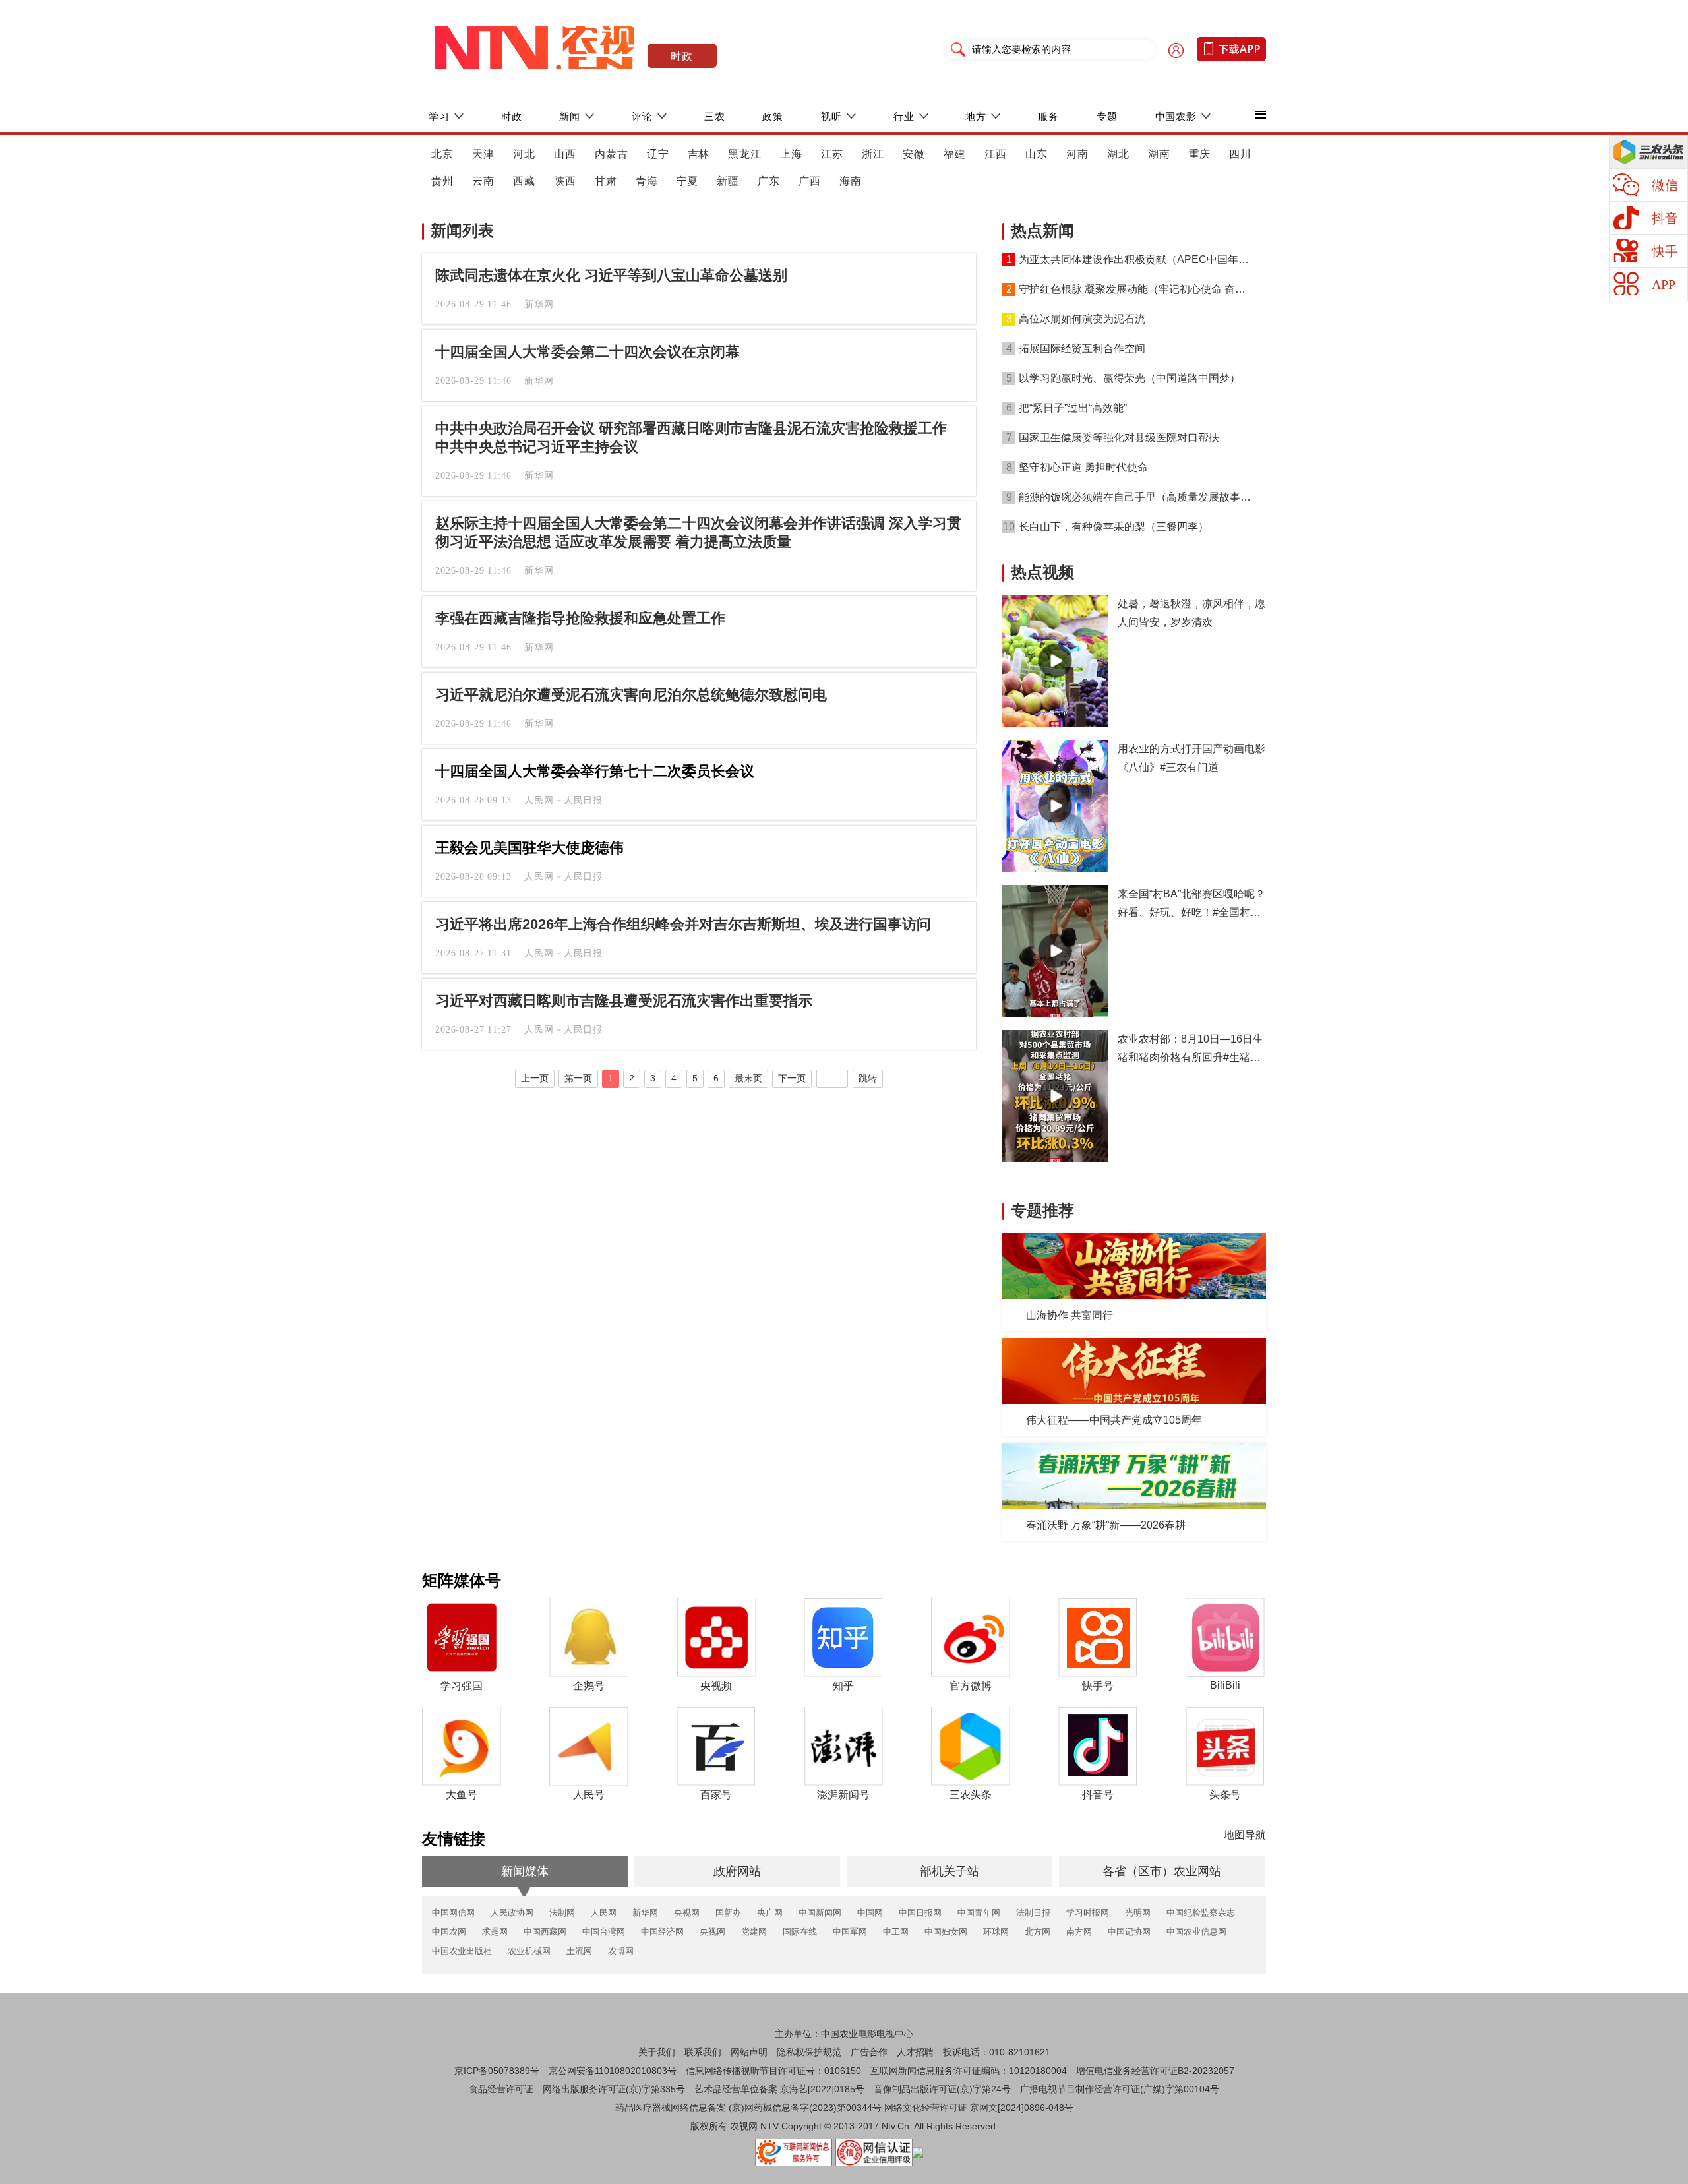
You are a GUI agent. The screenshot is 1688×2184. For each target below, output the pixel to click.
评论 (642, 116)
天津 (483, 154)
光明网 (1138, 1913)
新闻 (570, 116)
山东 (1037, 154)
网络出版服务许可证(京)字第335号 (614, 2089)
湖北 (1118, 154)
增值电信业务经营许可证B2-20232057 (1155, 2071)
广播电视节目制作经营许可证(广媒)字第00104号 (1120, 2089)
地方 (976, 116)
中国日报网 (920, 1913)
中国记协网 (1129, 1932)
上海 (791, 154)
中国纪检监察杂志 (1201, 1913)
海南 (851, 181)
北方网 (1038, 1932)
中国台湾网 (604, 1932)
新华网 (645, 1913)
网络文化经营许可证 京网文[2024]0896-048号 (979, 2108)
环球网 (996, 1932)
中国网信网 (453, 1913)
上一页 (535, 1078)
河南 (1077, 154)
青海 (647, 181)
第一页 (578, 1078)
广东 (769, 181)
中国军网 (850, 1932)
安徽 (914, 154)
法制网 (562, 1913)
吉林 (699, 154)
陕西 (565, 181)
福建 (955, 154)
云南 (483, 181)
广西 (810, 181)
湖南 (1159, 154)
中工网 (896, 1932)
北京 (442, 154)
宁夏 (688, 181)
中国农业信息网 (1196, 1932)
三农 (715, 116)
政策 (773, 116)
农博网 (621, 1951)
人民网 (604, 1913)
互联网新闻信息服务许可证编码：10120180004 (969, 2071)
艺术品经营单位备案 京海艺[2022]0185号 (779, 2089)
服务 (1048, 116)
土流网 (579, 1951)
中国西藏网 (545, 1932)
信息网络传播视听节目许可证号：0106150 (773, 2071)
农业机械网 (529, 1951)
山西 (565, 154)
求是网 (495, 1932)
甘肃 (606, 181)
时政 (682, 56)
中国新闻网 (820, 1913)
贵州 (442, 181)
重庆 (1200, 154)
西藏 (524, 181)
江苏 (832, 154)
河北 (524, 154)
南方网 (1079, 1932)
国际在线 (800, 1932)
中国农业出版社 (462, 1951)
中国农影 (1176, 116)
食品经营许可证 (501, 2089)
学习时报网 (1088, 1913)
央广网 (770, 1913)
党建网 (754, 1932)
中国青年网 (979, 1913)
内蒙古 (612, 154)
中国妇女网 (946, 1932)
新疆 (728, 181)
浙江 (873, 154)
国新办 (728, 1913)
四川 (1240, 154)
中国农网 (449, 1932)
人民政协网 (512, 1913)
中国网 (870, 1913)
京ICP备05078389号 (497, 2071)
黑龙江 (745, 154)
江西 (996, 154)
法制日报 (1033, 1913)
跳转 (868, 1078)
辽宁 (658, 154)
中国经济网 (662, 1932)
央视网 (687, 1913)
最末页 (748, 1078)
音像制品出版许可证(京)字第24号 (942, 2089)
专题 (1107, 116)
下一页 (792, 1078)
